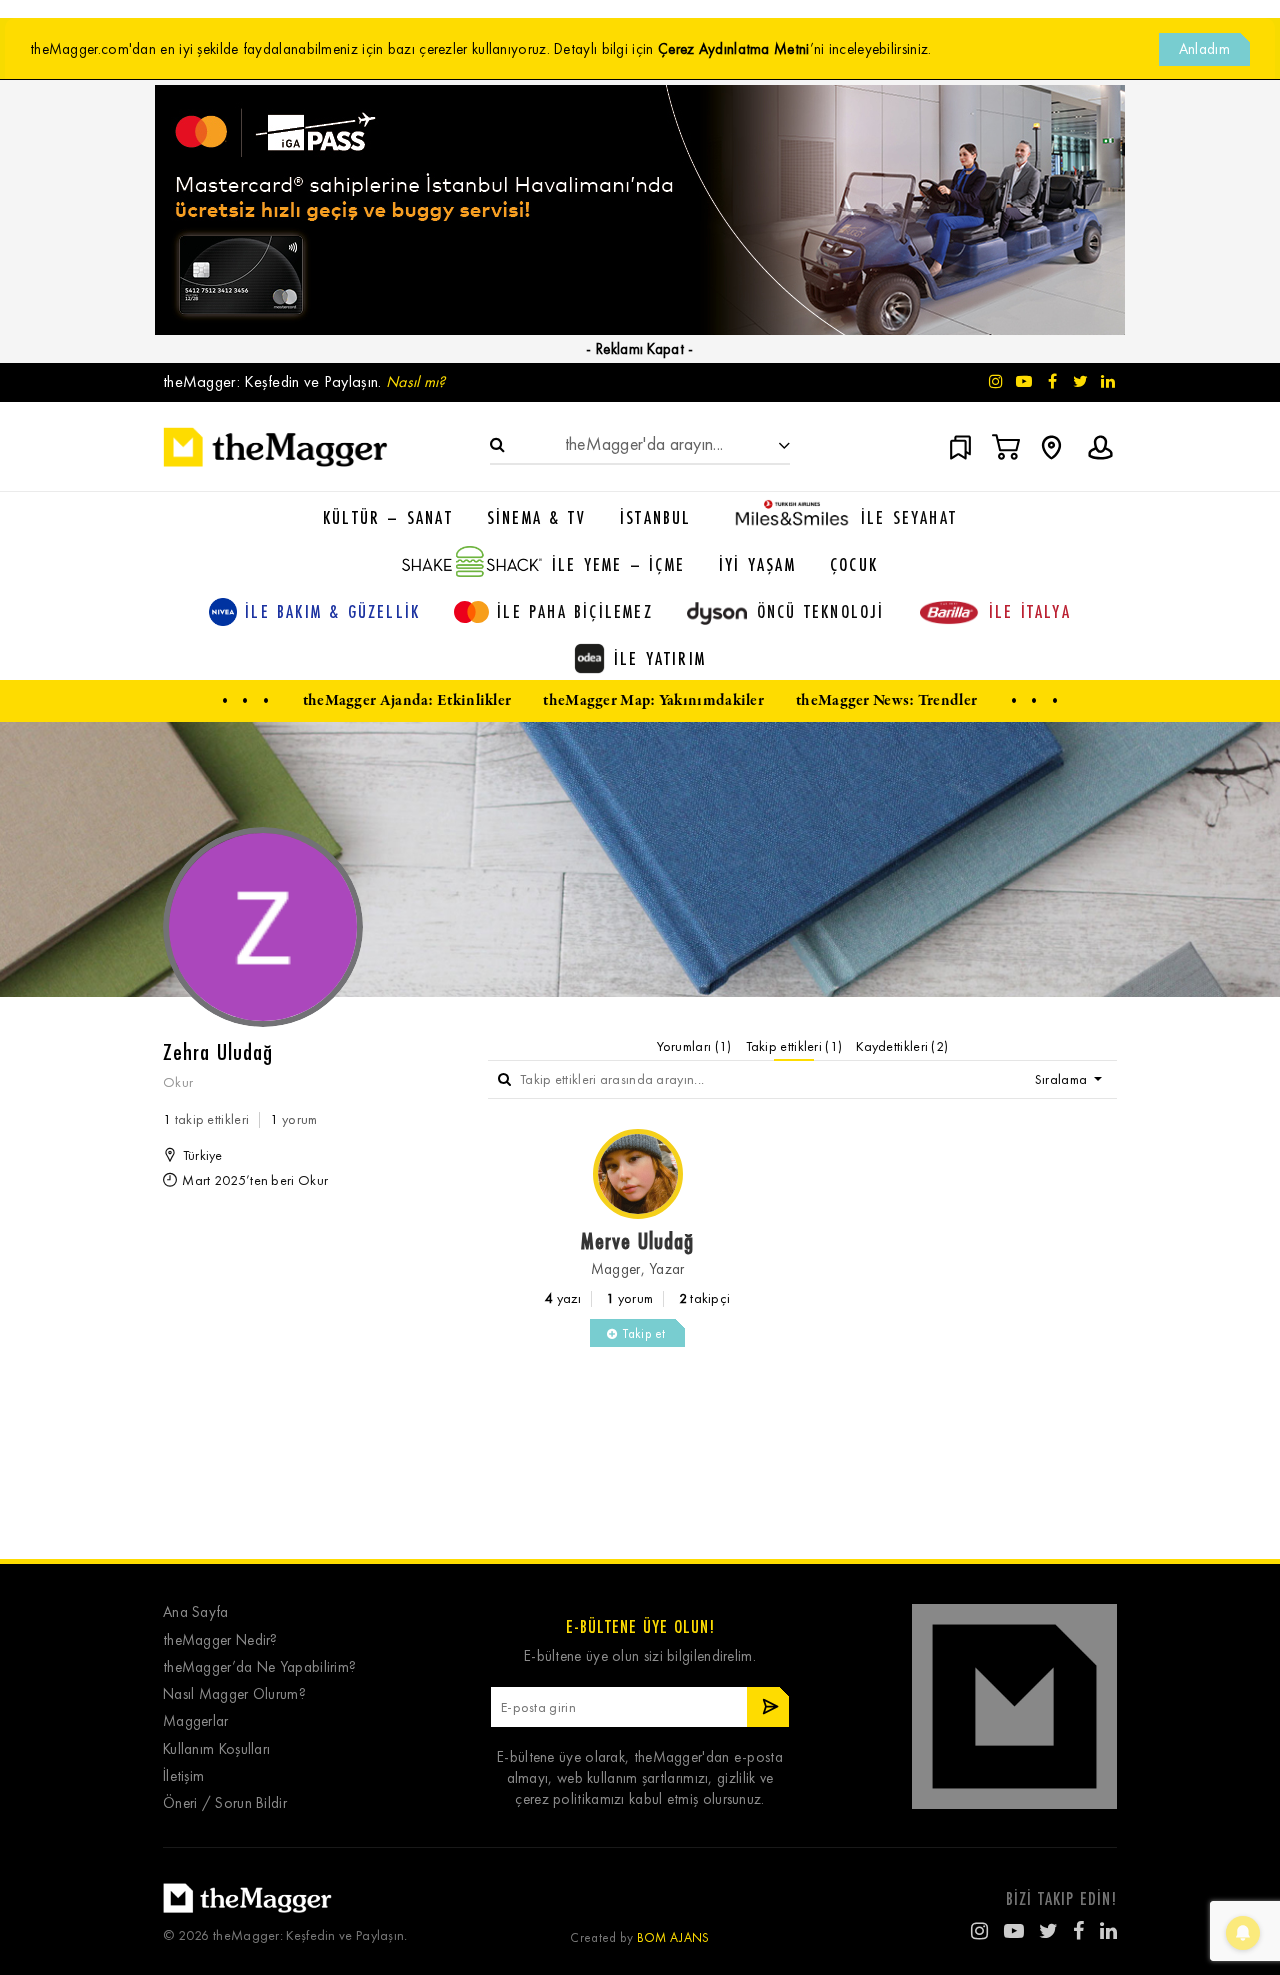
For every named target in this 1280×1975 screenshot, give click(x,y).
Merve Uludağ (637, 1240)
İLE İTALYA (1030, 611)
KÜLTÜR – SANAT (388, 517)
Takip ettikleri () (794, 1046)
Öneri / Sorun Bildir (225, 1803)
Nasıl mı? (416, 381)
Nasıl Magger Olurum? (234, 1694)
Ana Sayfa (196, 1612)
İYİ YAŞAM (757, 564)
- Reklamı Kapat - (639, 349)
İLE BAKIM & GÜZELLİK (332, 611)
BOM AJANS (673, 1937)
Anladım (1204, 49)
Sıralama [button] (1063, 1079)
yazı (563, 1298)
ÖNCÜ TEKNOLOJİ (821, 611)
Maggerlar (196, 1721)
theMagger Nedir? (220, 1640)
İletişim (183, 1776)
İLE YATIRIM (660, 658)
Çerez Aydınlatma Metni (734, 49)
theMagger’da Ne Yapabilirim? (259, 1667)
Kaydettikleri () (902, 1046)
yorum (629, 1298)
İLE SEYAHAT (909, 517)
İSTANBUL (656, 517)
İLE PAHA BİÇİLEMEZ (575, 611)
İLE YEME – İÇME (618, 564)
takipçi (705, 1298)
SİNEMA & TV (536, 517)
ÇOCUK (854, 564)
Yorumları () (694, 1046)
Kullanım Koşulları (216, 1749)
